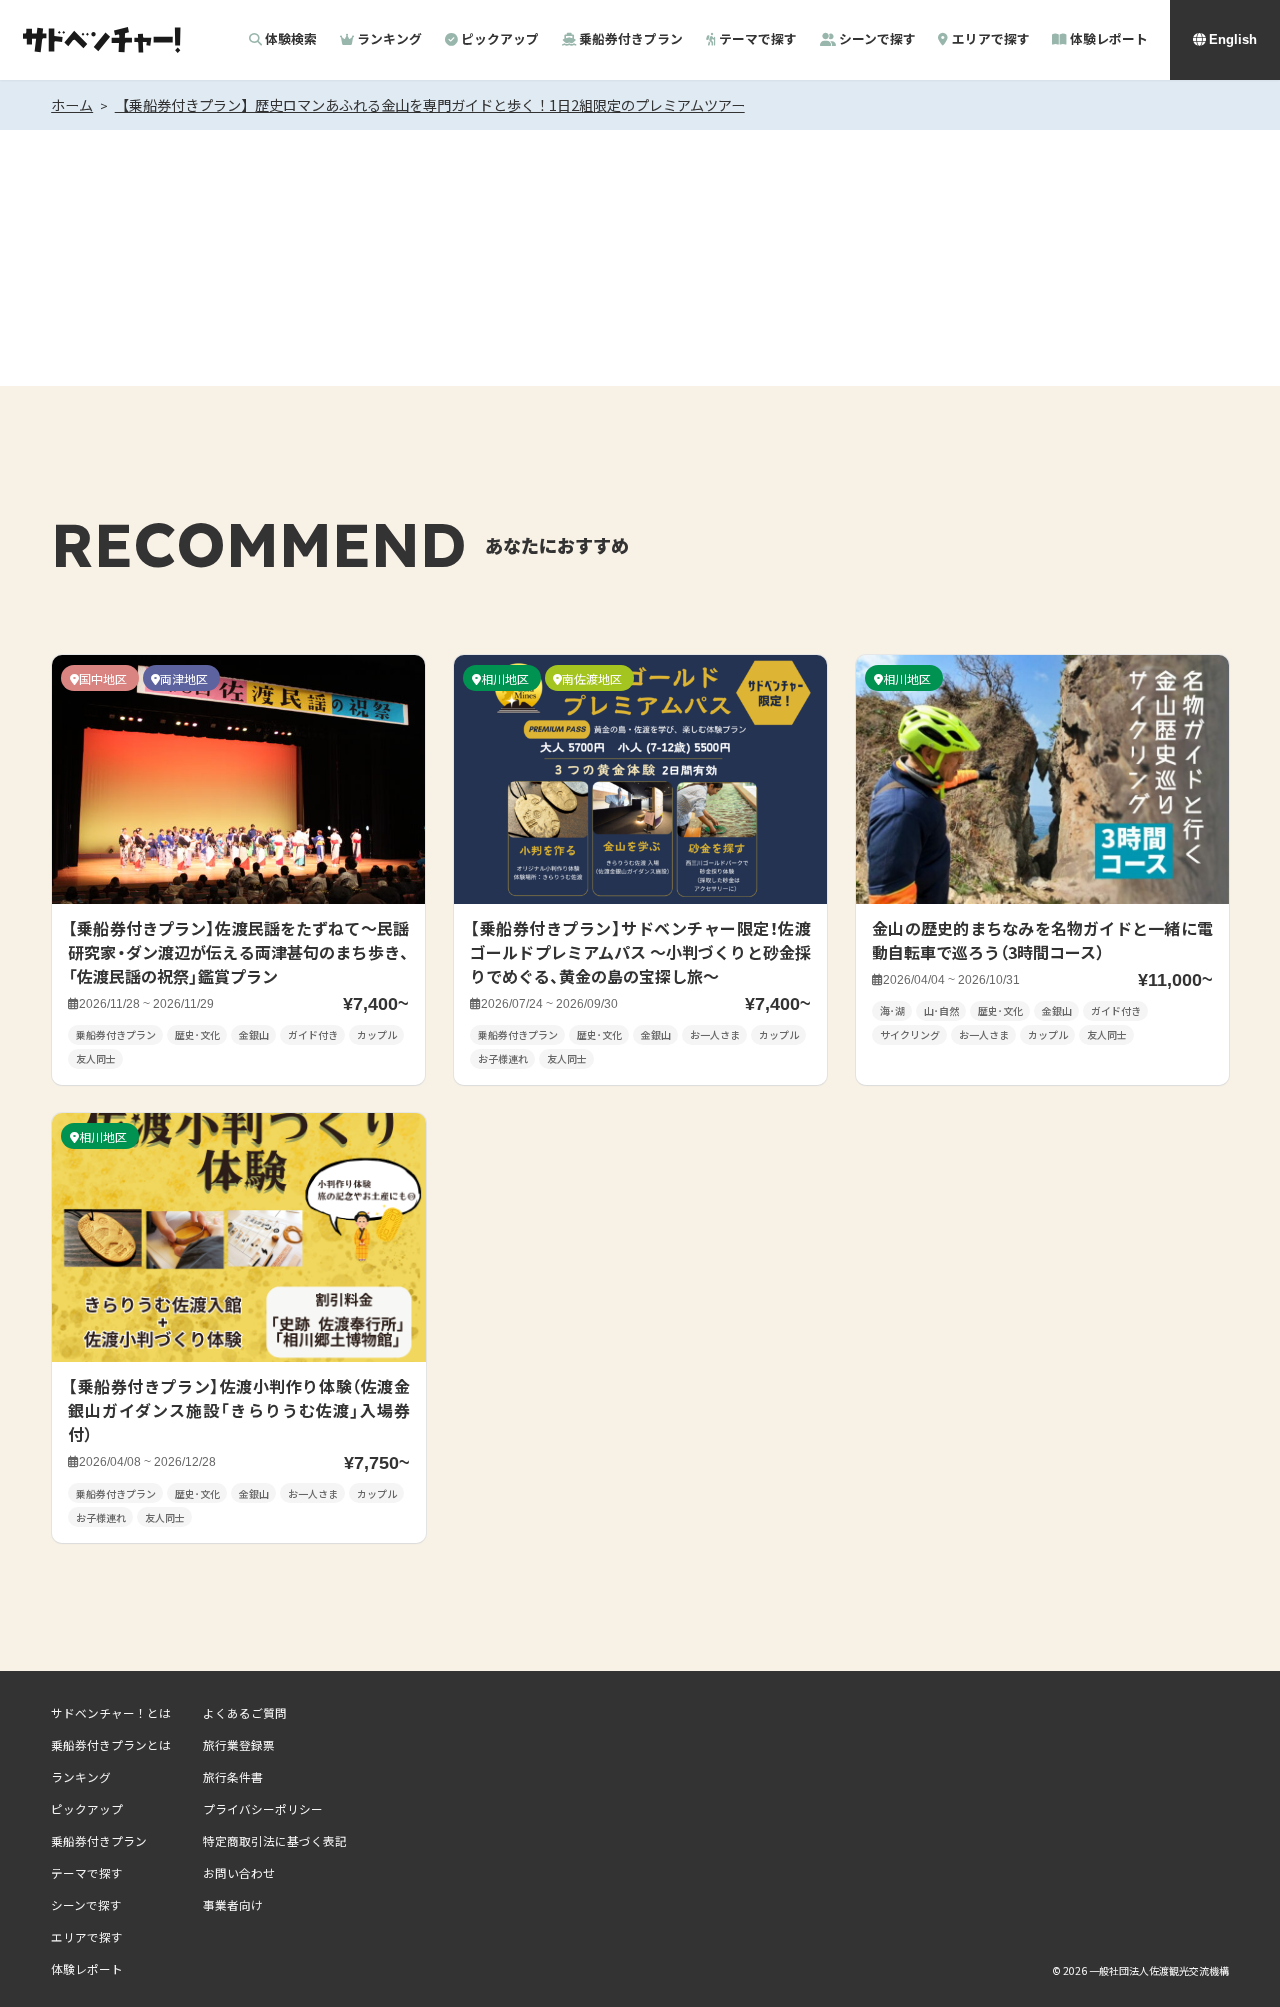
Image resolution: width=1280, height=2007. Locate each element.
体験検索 (291, 40)
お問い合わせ (239, 1873)
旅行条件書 (233, 1777)
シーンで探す (877, 40)
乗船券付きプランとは (111, 1745)
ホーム (72, 105)
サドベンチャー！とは (111, 1713)
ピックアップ (500, 40)
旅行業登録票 (239, 1745)
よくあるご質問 (245, 1713)
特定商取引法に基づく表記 (275, 1841)
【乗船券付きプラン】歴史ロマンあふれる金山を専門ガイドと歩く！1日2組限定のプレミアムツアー (430, 105)
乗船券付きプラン (631, 40)
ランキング (389, 40)
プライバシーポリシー (263, 1809)
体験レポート (1108, 40)
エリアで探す (990, 40)
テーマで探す (758, 40)
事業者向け (233, 1905)
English (1233, 39)
